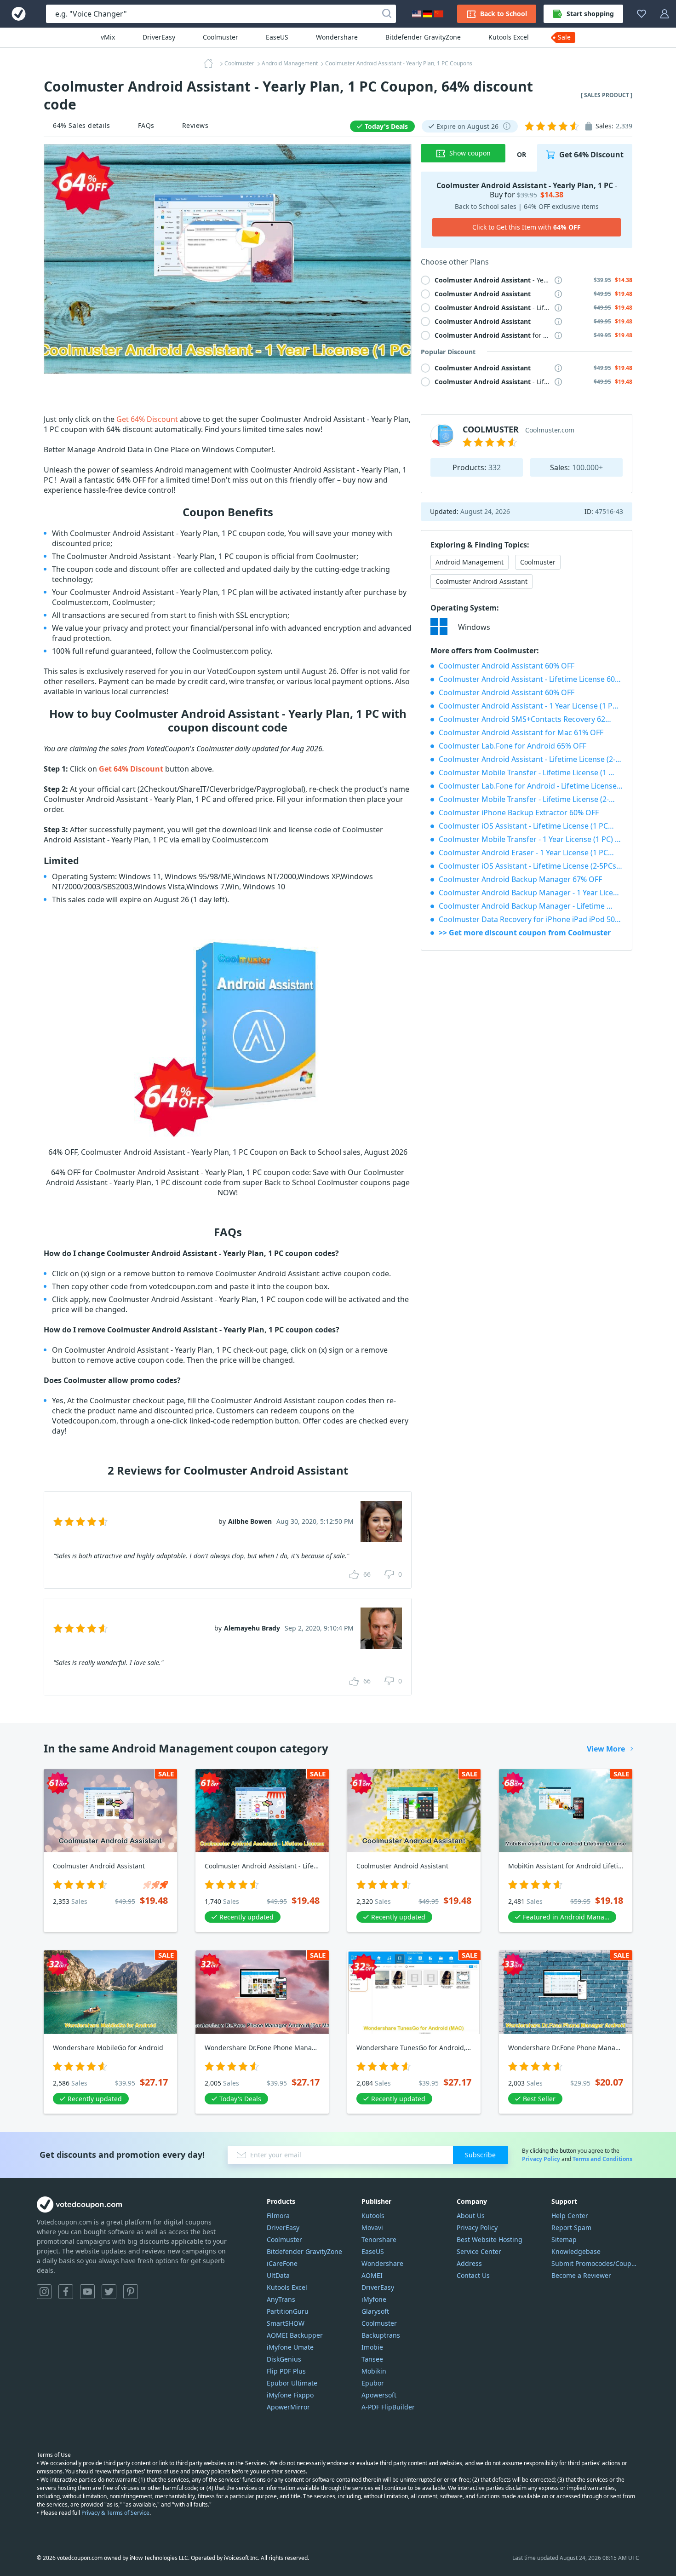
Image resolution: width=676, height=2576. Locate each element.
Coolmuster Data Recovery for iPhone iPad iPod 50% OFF (531, 919)
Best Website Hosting (490, 2239)
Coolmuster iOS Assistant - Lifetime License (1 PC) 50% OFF (531, 826)
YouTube (87, 2292)
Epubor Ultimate (292, 2383)
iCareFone (282, 2263)
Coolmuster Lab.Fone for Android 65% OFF (513, 746)
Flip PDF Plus (286, 2371)
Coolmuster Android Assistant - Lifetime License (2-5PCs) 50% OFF (531, 759)
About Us (471, 2216)
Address (469, 2263)
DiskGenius (284, 2359)
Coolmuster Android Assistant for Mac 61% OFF (521, 732)
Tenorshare (379, 2239)
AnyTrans (281, 2299)
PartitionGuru (288, 2311)
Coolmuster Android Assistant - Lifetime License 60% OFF (531, 679)
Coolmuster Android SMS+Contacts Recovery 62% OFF (531, 719)
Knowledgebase (576, 2251)
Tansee (372, 2359)
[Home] (211, 63)
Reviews (195, 125)
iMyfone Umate (290, 2347)
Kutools (373, 2216)
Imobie (372, 2347)
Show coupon (470, 153)
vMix (108, 37)
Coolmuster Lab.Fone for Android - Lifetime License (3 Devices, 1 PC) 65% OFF (531, 786)
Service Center (479, 2251)
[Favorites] (642, 14)
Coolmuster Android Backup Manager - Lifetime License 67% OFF (531, 906)
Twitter (109, 2292)
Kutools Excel (509, 37)
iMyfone (374, 2299)
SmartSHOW (286, 2323)
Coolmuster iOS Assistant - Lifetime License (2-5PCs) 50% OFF (531, 866)
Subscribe (480, 2155)
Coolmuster (221, 37)
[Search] (387, 14)
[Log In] (665, 14)
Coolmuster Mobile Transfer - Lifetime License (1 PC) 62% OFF (531, 772)
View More (606, 1749)
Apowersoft (379, 2395)
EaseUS (277, 37)
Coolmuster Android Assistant (481, 581)
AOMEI (372, 2275)
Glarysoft (375, 2311)
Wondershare (337, 37)
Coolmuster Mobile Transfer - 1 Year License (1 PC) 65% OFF (531, 839)
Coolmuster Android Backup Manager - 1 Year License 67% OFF (531, 893)
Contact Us (473, 2275)
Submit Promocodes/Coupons (595, 2263)
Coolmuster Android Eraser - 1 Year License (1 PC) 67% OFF (531, 853)
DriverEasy (159, 37)
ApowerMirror (288, 2407)
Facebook (66, 2292)
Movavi (372, 2227)
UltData (278, 2275)
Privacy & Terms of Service (115, 2513)
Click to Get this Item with (527, 227)
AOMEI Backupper (295, 2335)
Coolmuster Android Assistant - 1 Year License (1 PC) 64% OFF (531, 706)
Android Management (470, 562)
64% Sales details (82, 125)
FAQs (146, 125)
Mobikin (374, 2371)
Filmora (278, 2216)
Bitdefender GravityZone (423, 37)
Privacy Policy (541, 2159)
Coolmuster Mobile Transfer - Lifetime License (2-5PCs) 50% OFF (531, 799)
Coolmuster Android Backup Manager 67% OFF (520, 879)
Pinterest (131, 2292)
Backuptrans (381, 2335)
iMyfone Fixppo (290, 2395)
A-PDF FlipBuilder (388, 2407)
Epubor (373, 2383)
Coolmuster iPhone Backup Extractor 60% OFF (519, 813)
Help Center (570, 2216)
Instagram (44, 2292)
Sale (564, 37)
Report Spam (571, 2227)
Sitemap (564, 2239)
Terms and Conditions (602, 2159)
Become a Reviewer (581, 2275)
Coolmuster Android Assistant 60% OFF (507, 666)
